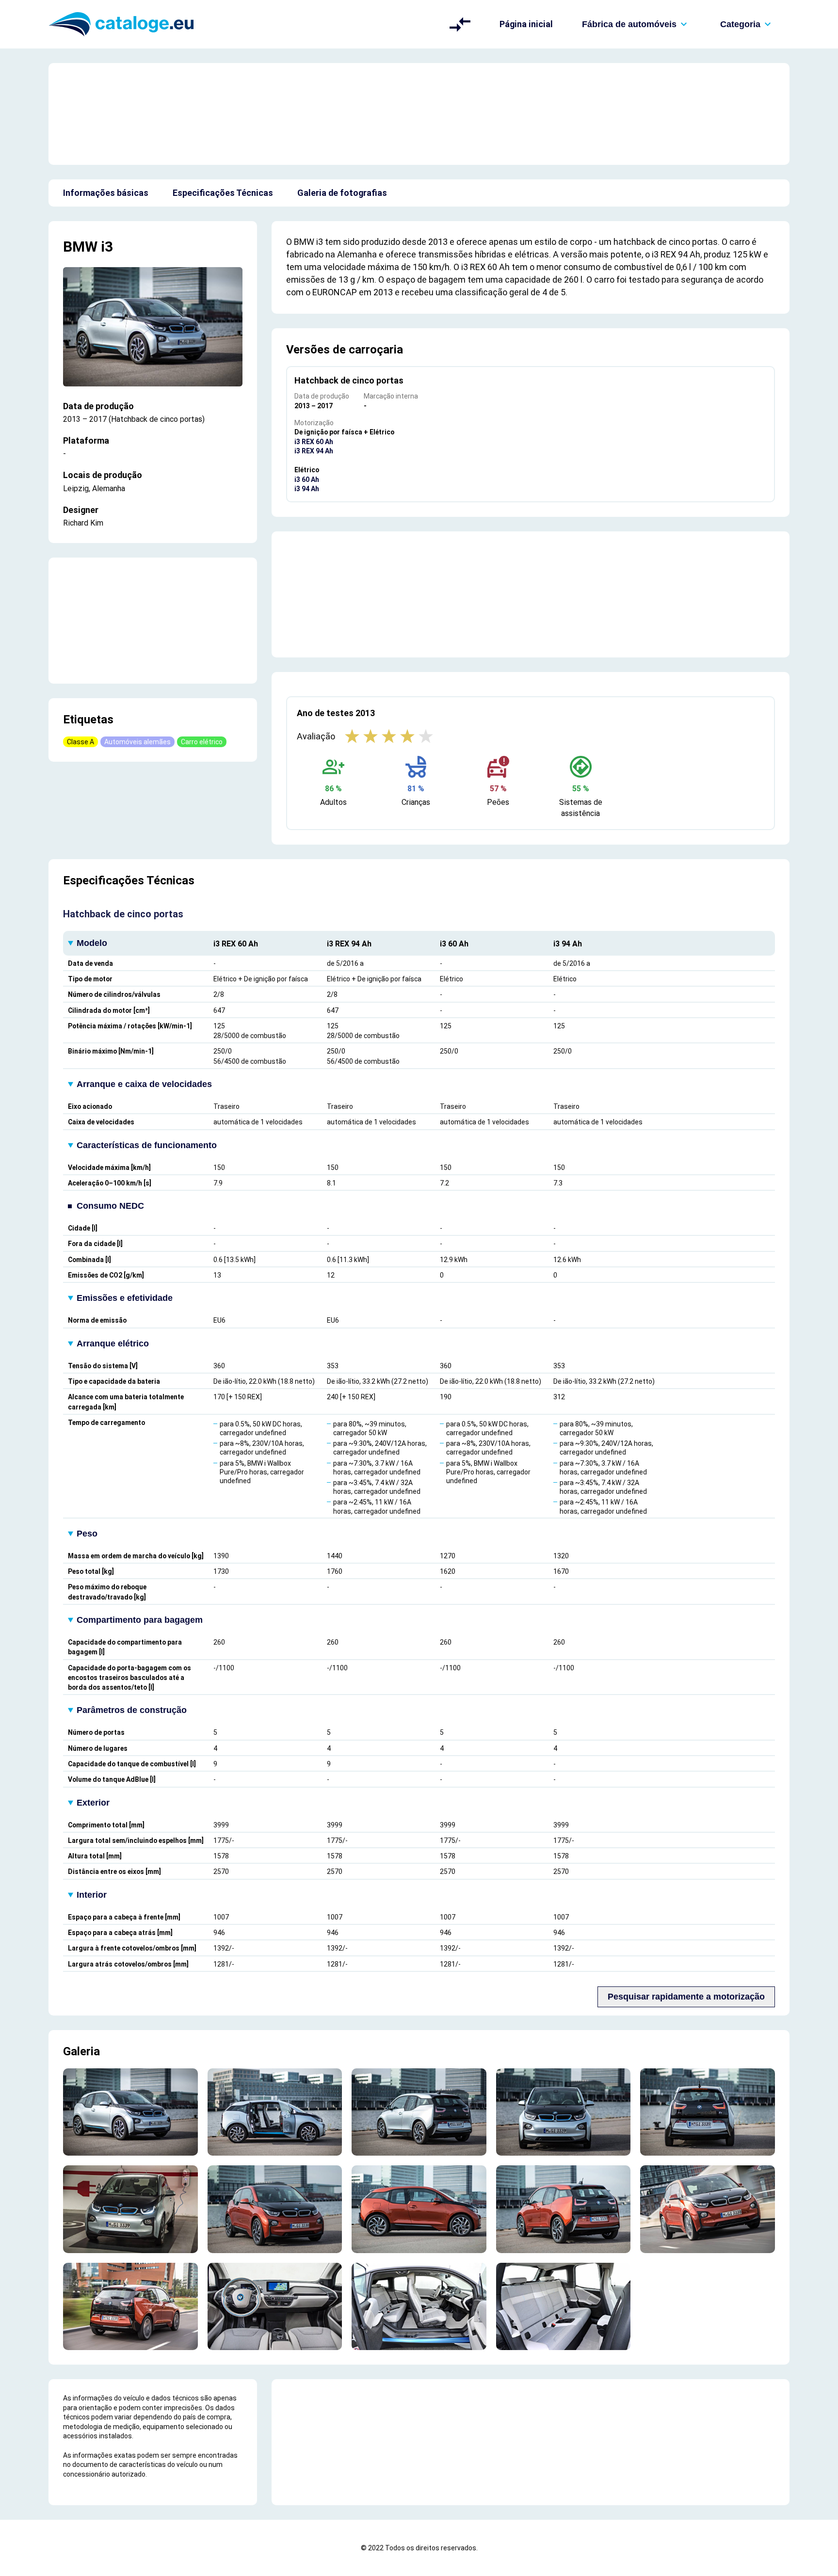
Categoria (740, 24)
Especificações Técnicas (223, 193)
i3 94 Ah (307, 489)
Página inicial (526, 24)
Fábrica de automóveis (629, 24)
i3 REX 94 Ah (314, 451)
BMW (80, 247)
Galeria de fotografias (342, 193)
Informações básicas (106, 193)
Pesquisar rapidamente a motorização (686, 1997)
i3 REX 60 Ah (314, 442)
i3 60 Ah (307, 480)
